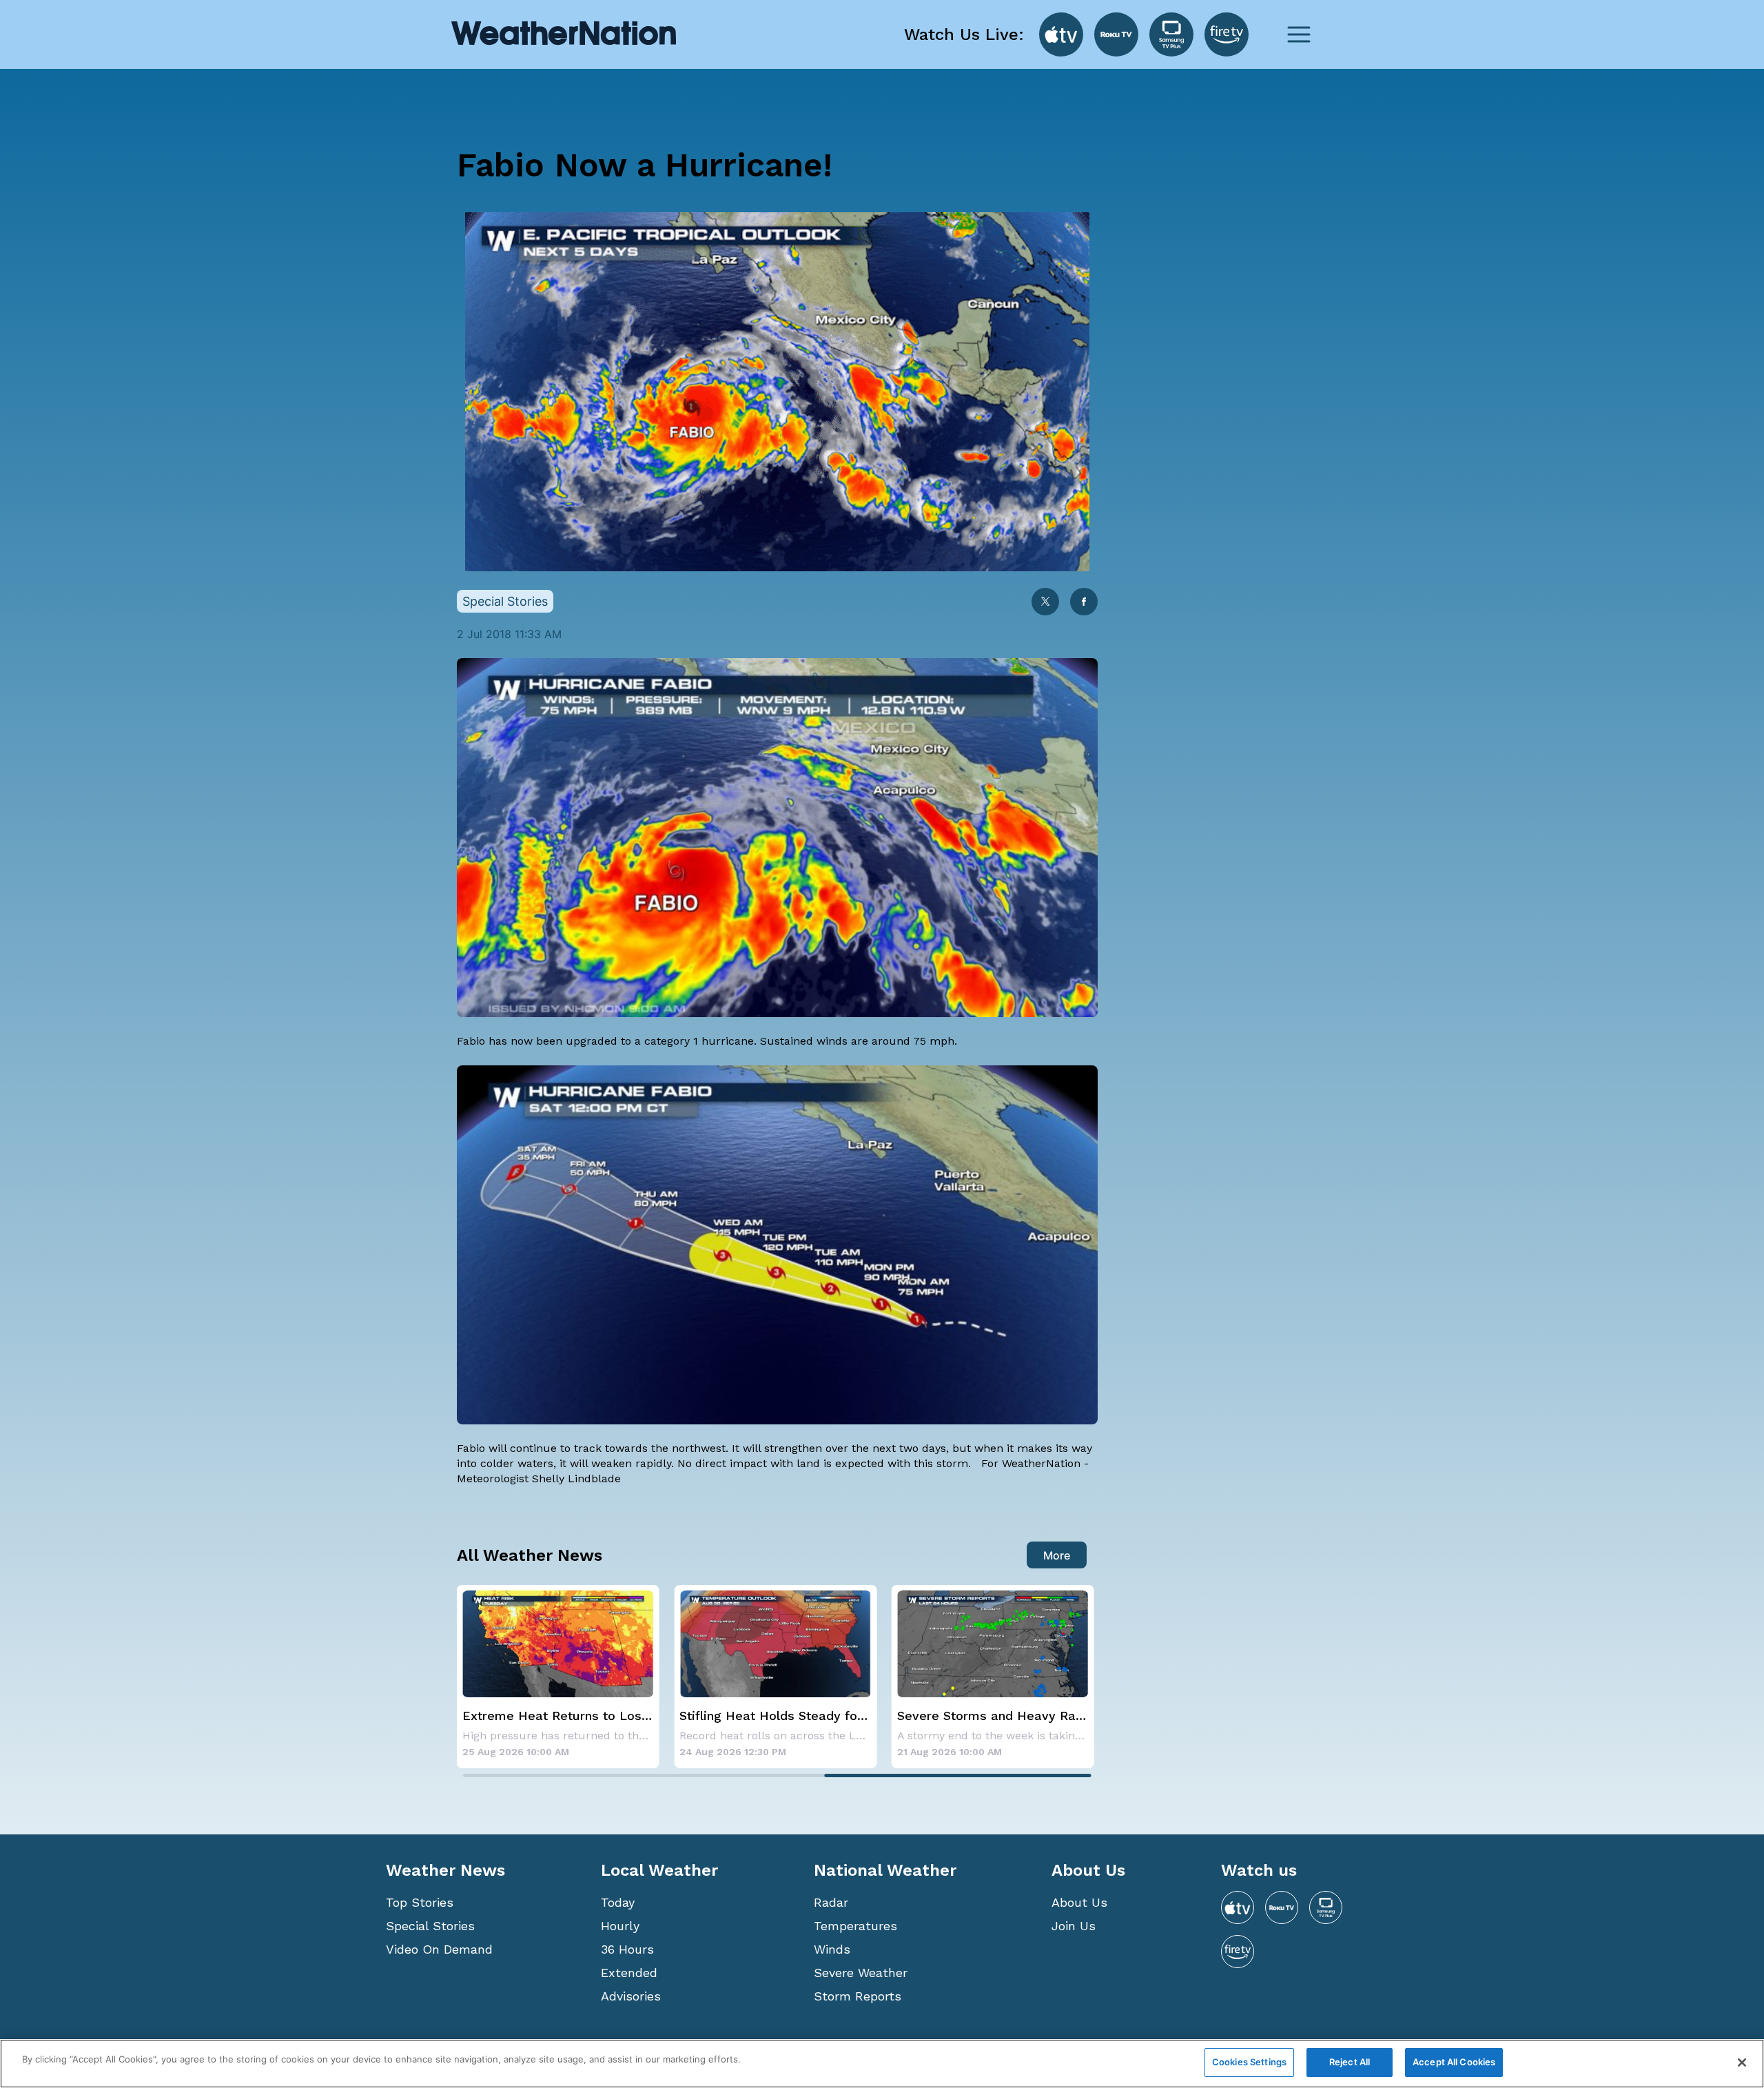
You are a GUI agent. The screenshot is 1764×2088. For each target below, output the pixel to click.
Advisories (631, 1996)
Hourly (620, 1926)
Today (618, 1902)
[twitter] (1045, 603)
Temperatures (855, 1926)
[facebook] (1084, 603)
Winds (832, 1949)
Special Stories (430, 1926)
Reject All (1350, 2062)
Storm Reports (858, 1996)
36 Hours (627, 1949)
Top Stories (420, 1902)
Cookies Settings (1249, 2062)
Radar (831, 1902)
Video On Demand (439, 1949)
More (1057, 1555)
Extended (629, 1973)
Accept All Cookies (1454, 2062)
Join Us (1074, 1926)
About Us (1079, 1902)
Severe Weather (861, 1973)
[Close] (1742, 2063)
